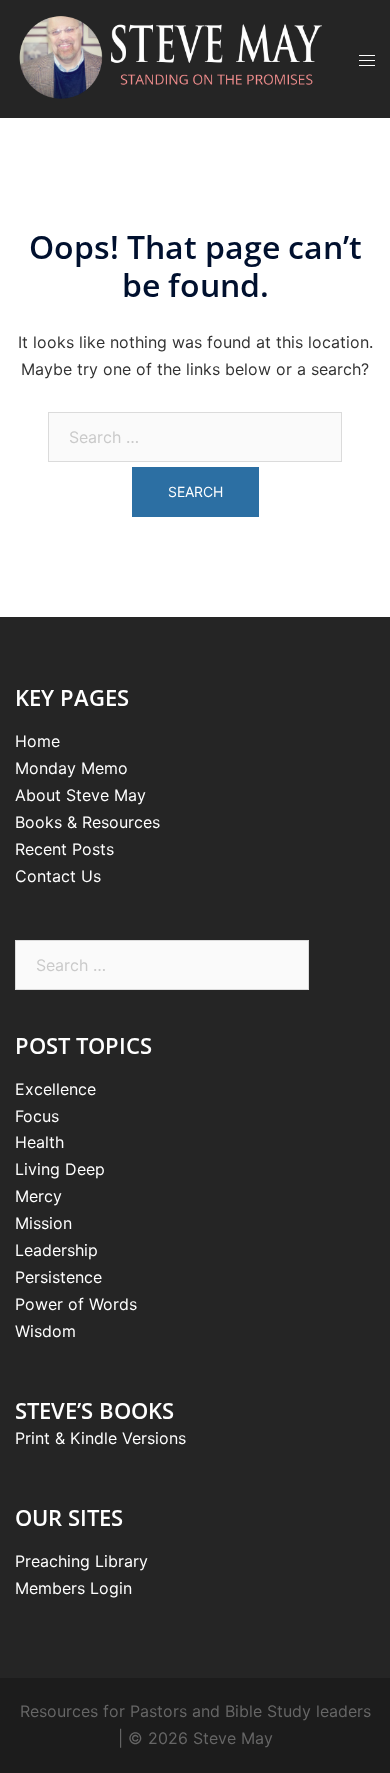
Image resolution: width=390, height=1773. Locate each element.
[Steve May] (172, 57)
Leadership (56, 1250)
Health (39, 1142)
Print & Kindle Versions (100, 1438)
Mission (43, 1223)
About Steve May (80, 795)
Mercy (38, 1196)
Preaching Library (81, 1561)
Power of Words (76, 1304)
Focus (37, 1116)
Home (37, 741)
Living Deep (60, 1169)
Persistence (58, 1277)
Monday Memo (71, 768)
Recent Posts (64, 849)
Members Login (73, 1588)
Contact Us (58, 876)
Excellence (55, 1089)
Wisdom (45, 1331)
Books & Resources (87, 822)
